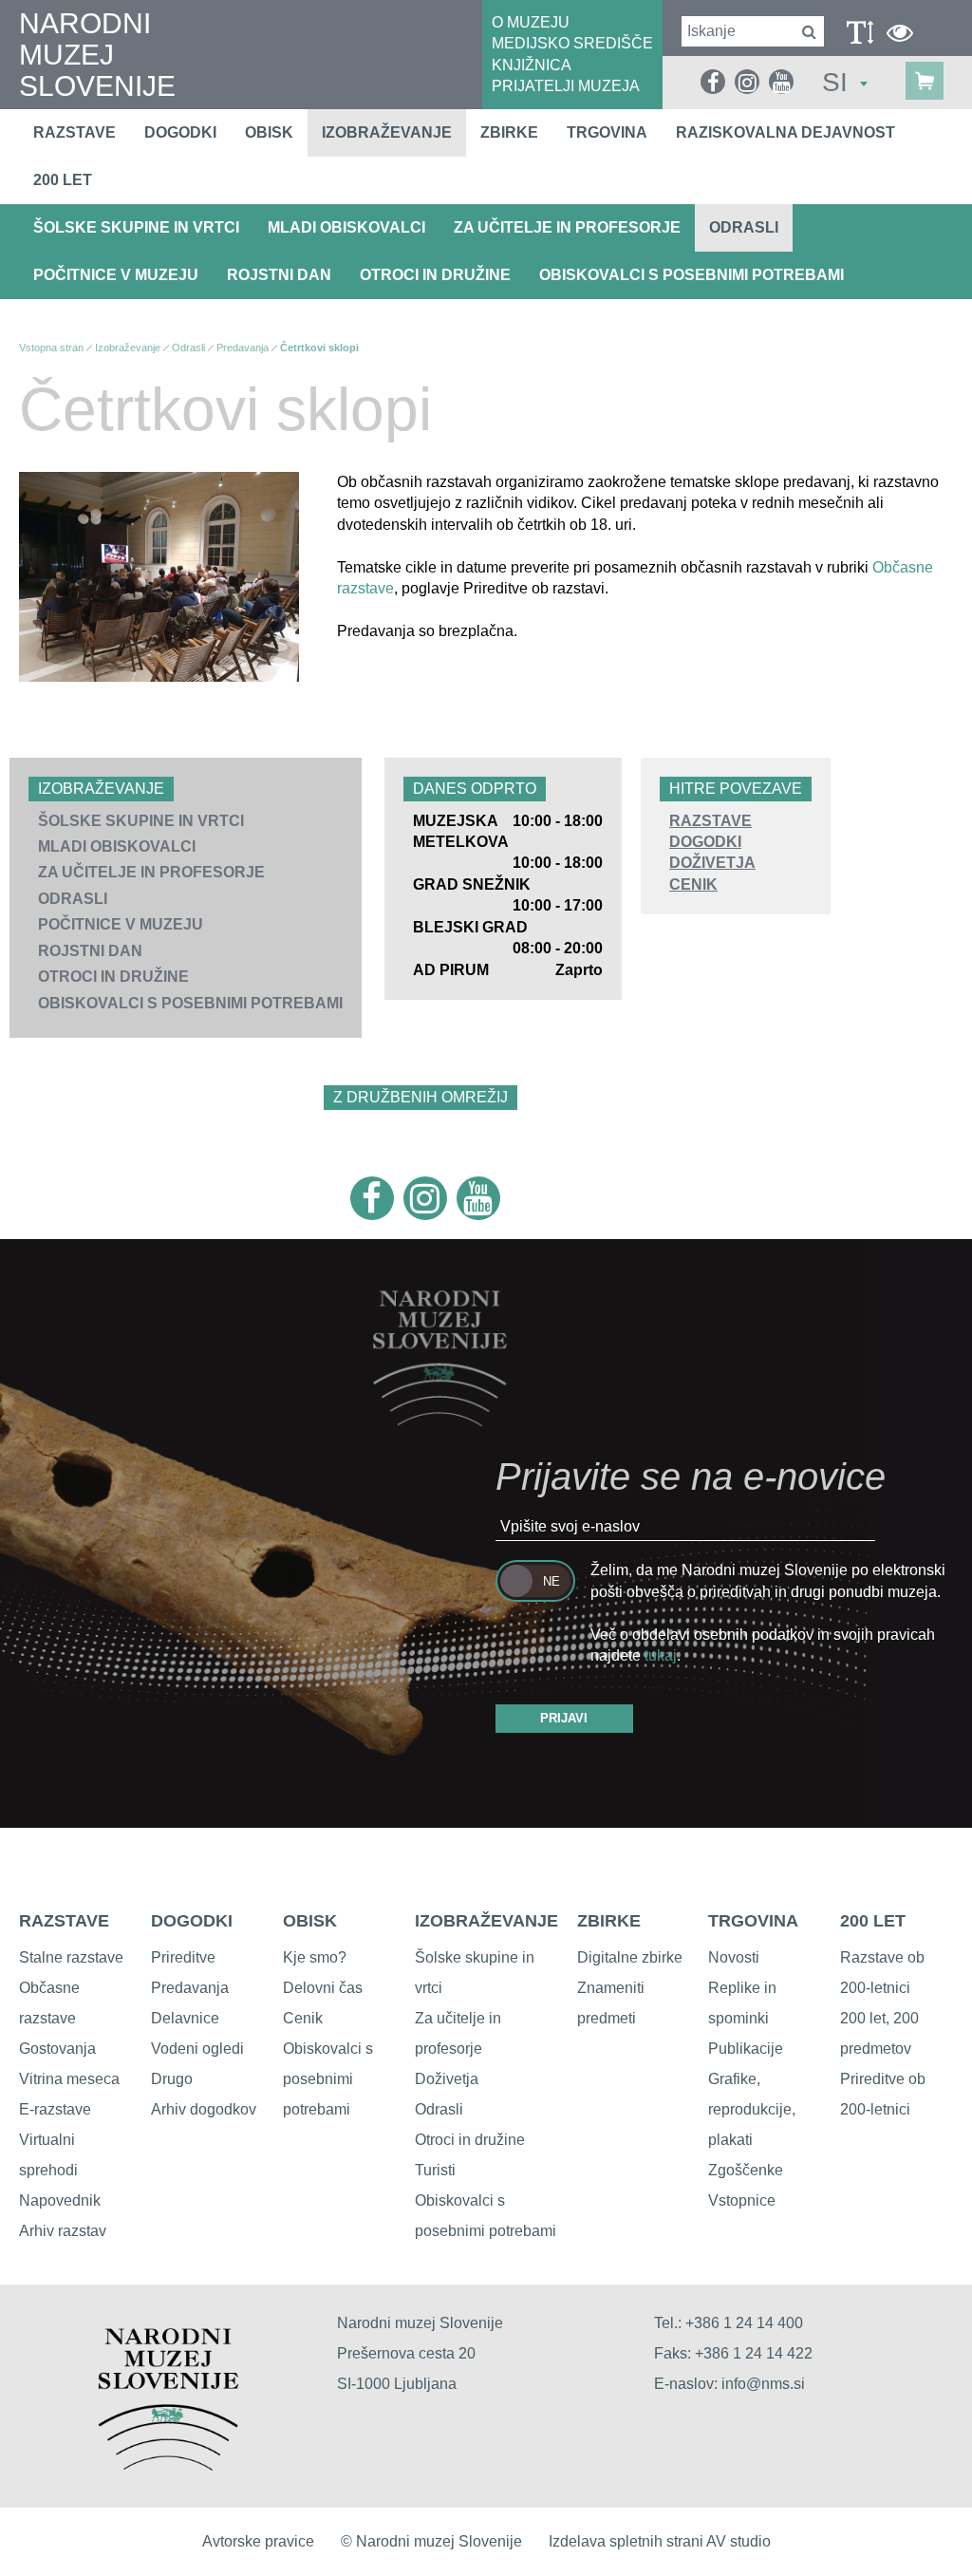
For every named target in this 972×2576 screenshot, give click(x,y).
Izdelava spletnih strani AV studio (660, 2541)
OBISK (310, 1921)
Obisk (269, 132)
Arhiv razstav (63, 2231)
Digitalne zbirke (630, 1957)
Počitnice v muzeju (116, 275)
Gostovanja (57, 2049)
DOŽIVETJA (712, 863)
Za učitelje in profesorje (567, 227)
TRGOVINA (753, 1921)
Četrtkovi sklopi (319, 348)
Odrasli (744, 227)
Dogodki (180, 132)
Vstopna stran (51, 348)
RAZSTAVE (710, 821)
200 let (63, 180)
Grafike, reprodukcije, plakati (752, 2109)
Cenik (303, 2018)
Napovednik (60, 2200)
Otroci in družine (435, 275)
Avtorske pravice (258, 2541)
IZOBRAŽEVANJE (486, 1921)
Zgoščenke (746, 2170)
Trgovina (607, 132)
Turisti (435, 2170)
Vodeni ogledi (197, 2049)
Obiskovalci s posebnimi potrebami (692, 275)
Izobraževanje (387, 132)
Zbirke (509, 132)
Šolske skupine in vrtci (136, 227)
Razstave (75, 132)
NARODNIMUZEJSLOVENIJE (97, 55)
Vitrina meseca (69, 2079)
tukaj (661, 1655)
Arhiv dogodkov (204, 2109)
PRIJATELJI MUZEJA (566, 86)
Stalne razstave (71, 1957)
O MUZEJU (531, 22)
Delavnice (185, 2018)
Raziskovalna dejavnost (785, 132)
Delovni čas (323, 1988)
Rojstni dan (279, 275)
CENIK (693, 884)
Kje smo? (315, 1957)
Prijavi (564, 1718)
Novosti (734, 1957)
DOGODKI (705, 842)
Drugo (172, 2079)
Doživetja (447, 2079)
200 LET (873, 1921)
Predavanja (243, 348)
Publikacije (746, 2049)
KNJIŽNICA (532, 65)
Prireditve (183, 1957)
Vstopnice (742, 2200)
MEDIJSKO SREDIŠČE (572, 43)
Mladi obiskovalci (346, 227)
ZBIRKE (609, 1921)
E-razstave (55, 2109)
